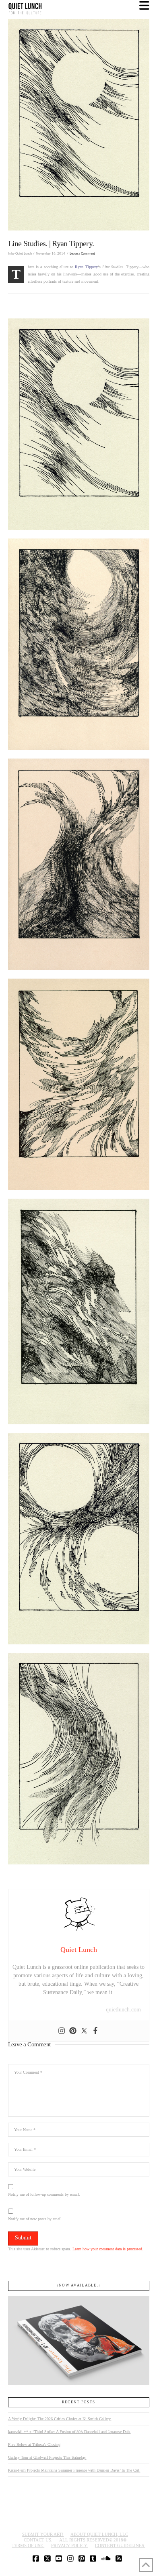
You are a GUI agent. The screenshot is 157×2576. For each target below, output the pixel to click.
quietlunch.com (123, 2010)
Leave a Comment (82, 254)
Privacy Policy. (70, 2545)
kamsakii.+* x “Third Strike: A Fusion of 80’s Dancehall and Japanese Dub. (69, 2432)
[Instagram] (62, 2031)
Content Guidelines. (120, 2545)
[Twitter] (84, 2031)
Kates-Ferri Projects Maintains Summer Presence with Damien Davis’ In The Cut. (74, 2470)
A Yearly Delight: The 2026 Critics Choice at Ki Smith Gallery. (60, 2419)
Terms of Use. (28, 2545)
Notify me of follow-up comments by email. (44, 2194)
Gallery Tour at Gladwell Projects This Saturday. (47, 2457)
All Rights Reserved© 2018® (93, 2540)
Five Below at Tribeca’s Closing (34, 2444)
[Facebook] (95, 2031)
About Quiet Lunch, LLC (99, 2534)
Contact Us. (38, 2540)
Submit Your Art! (43, 2534)
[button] (144, 6)
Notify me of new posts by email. (35, 2219)
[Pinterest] (73, 2031)
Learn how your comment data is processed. (108, 2249)
